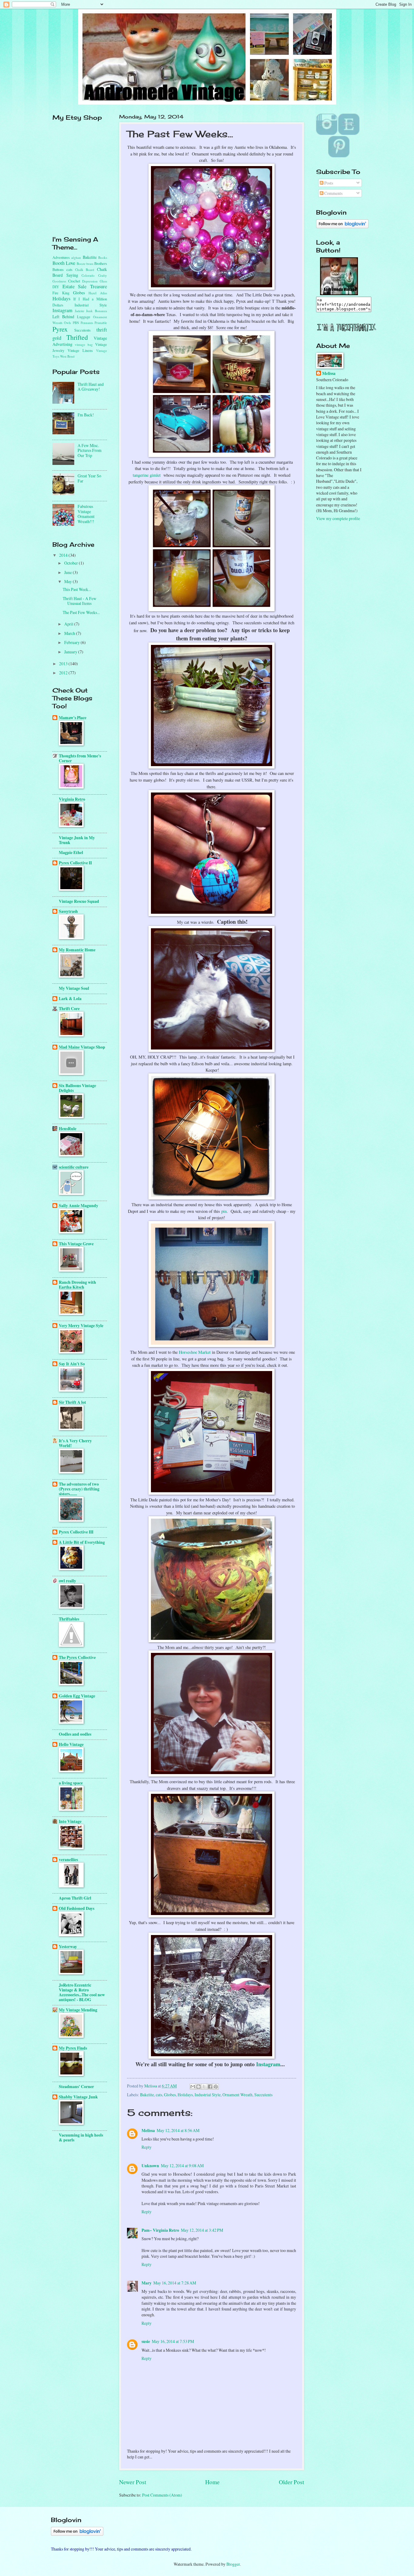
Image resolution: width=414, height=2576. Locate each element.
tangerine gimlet (147, 475)
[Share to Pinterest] (216, 2087)
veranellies (68, 1860)
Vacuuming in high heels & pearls (81, 2137)
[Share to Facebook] (210, 2087)
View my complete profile (338, 518)
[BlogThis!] (199, 2087)
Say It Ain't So (72, 1364)
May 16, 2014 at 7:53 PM (173, 2341)
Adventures (61, 257)
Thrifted (77, 337)
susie (146, 2341)
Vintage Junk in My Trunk (77, 840)
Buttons (58, 269)
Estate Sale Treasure (85, 286)
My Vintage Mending (78, 2010)
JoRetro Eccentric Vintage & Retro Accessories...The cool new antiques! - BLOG (82, 1992)
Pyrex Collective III (76, 1532)
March (70, 633)
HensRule (68, 1129)
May (68, 581)
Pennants (87, 323)
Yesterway (68, 1947)
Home (212, 2482)
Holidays (185, 2095)
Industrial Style (208, 2095)
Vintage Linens (80, 350)
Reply (147, 2147)
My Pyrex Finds (73, 2048)
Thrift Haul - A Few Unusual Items (80, 601)
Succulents (263, 2095)
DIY (56, 287)
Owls (67, 323)
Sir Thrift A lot (72, 1402)
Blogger (233, 2564)
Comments (333, 193)
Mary (147, 2283)
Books (103, 257)
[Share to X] (204, 2087)
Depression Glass (95, 281)
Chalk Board (85, 270)
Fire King (61, 293)
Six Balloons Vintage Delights (77, 1088)
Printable (101, 323)
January (71, 652)
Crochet (74, 281)
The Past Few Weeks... (81, 612)
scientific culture (74, 1167)
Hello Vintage (71, 1744)
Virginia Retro (72, 799)
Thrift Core (69, 1009)
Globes (170, 2095)
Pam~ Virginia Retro (160, 2230)
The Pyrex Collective (77, 1657)
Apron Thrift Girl (75, 1898)
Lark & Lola (70, 999)
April (69, 624)
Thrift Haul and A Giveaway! (91, 387)
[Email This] (193, 2087)
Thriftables (69, 1619)
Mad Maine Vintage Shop (82, 1047)
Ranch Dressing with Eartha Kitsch (77, 1285)
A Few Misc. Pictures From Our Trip (90, 450)
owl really (67, 1581)
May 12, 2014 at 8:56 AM (178, 2130)
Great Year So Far (89, 478)
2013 (64, 664)
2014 (64, 555)
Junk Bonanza (97, 311)
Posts (328, 183)
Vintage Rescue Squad (79, 901)
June (68, 572)
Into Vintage (70, 1821)
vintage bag (84, 344)
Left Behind (63, 317)
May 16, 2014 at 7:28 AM (175, 2283)
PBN (76, 323)
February (72, 642)
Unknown (150, 2166)
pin (224, 1211)
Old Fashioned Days (77, 1908)
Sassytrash (68, 911)
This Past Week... (77, 589)
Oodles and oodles (75, 1734)
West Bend (67, 356)
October (72, 563)
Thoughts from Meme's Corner (80, 758)
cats (159, 2095)
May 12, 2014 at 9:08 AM (182, 2166)
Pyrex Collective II (75, 863)
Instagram (268, 2064)
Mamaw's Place (73, 718)
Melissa (148, 2131)
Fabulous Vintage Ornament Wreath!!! (86, 514)
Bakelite (147, 2095)
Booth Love (64, 263)
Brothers (101, 263)
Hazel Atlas (98, 293)
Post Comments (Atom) (162, 2495)
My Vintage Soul (74, 988)
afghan (76, 257)
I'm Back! (86, 415)
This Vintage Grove (76, 1244)
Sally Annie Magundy (78, 1206)
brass (90, 264)
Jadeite (80, 311)
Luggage (84, 317)
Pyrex (60, 329)
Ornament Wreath (237, 2095)
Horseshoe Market (195, 1352)
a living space (71, 1783)
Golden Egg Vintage (77, 1696)
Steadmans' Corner (76, 2087)
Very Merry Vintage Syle (81, 1326)
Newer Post (133, 2482)
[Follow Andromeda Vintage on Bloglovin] (342, 227)
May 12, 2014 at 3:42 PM (202, 2230)
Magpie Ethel (71, 853)
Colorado (88, 275)
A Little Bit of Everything (82, 1542)
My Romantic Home (77, 950)
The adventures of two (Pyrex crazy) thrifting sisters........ (79, 1489)
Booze (81, 264)
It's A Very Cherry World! (75, 1443)
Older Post (291, 2482)
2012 (64, 673)
